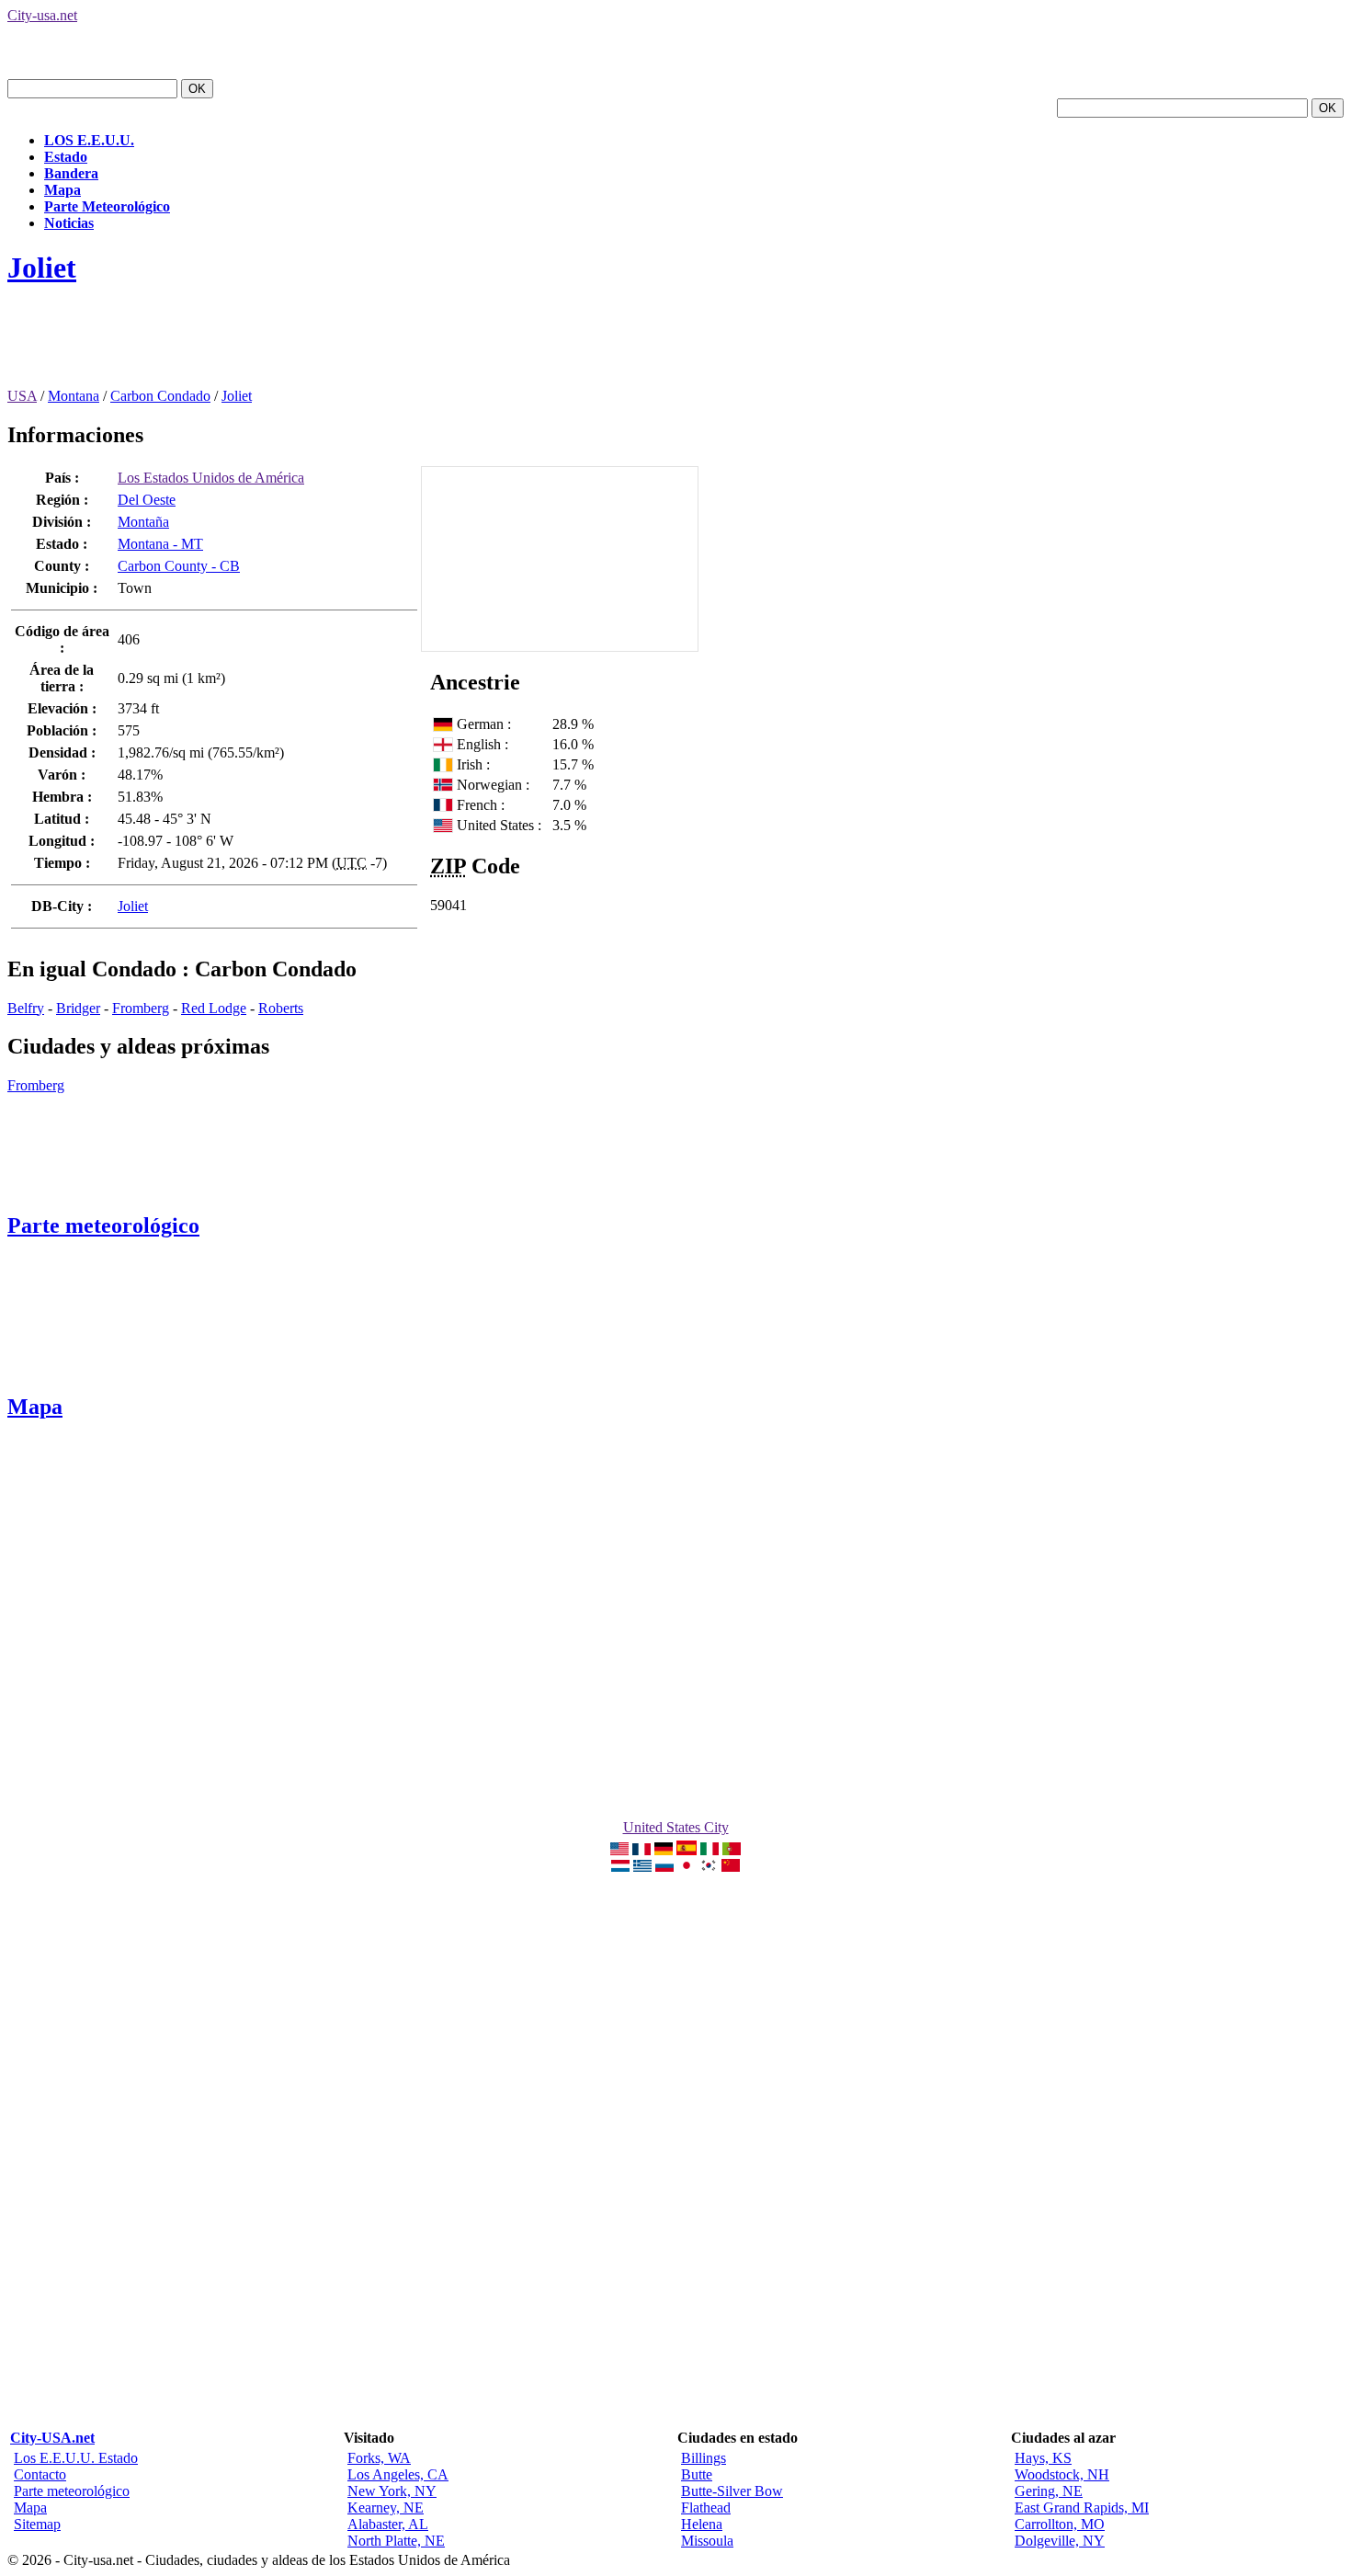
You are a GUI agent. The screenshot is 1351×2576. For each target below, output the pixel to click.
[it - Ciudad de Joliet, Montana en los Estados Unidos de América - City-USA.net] (710, 1850)
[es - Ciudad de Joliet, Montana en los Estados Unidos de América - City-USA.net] (687, 1850)
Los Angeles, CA (398, 2474)
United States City (676, 1827)
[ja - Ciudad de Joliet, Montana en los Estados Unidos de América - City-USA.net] (687, 1867)
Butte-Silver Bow (732, 2491)
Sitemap (37, 2524)
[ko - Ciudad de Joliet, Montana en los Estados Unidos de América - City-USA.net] (709, 1867)
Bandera (71, 173)
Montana (74, 396)
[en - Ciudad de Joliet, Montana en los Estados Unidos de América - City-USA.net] (619, 1850)
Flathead (706, 2508)
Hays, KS (1043, 2458)
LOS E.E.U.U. (89, 140)
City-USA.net (52, 2438)
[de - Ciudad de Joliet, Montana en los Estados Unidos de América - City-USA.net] (664, 1850)
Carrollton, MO (1060, 2524)
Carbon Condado (160, 396)
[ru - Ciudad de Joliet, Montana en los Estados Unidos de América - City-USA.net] (664, 1867)
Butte (697, 2474)
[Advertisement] (342, 347)
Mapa (62, 190)
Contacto (40, 2474)
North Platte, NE (396, 2541)
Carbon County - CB (179, 566)
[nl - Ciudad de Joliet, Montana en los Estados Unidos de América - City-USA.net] (620, 1867)
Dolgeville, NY (1060, 2541)
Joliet (42, 268)
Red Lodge (214, 1008)
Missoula (707, 2541)
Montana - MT (160, 544)
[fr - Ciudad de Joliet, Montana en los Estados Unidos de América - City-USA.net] (641, 1850)
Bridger (78, 1008)
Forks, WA (379, 2458)
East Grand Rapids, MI (1082, 2508)
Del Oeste (147, 500)
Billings (704, 2458)
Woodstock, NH (1062, 2474)
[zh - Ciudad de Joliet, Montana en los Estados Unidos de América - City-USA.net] (731, 1867)
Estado (66, 157)
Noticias (69, 223)
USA (22, 396)
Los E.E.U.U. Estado (76, 2458)
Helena (702, 2524)
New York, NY (392, 2491)
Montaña (143, 522)
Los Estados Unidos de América (211, 478)
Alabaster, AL (388, 2524)
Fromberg (141, 1008)
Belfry (26, 1008)
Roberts (281, 1008)
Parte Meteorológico (107, 206)
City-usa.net (42, 15)
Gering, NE (1049, 2491)
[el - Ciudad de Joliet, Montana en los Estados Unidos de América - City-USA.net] (642, 1867)
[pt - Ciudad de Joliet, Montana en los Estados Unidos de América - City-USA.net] (732, 1850)
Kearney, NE (386, 2508)
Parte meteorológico (103, 1225)
